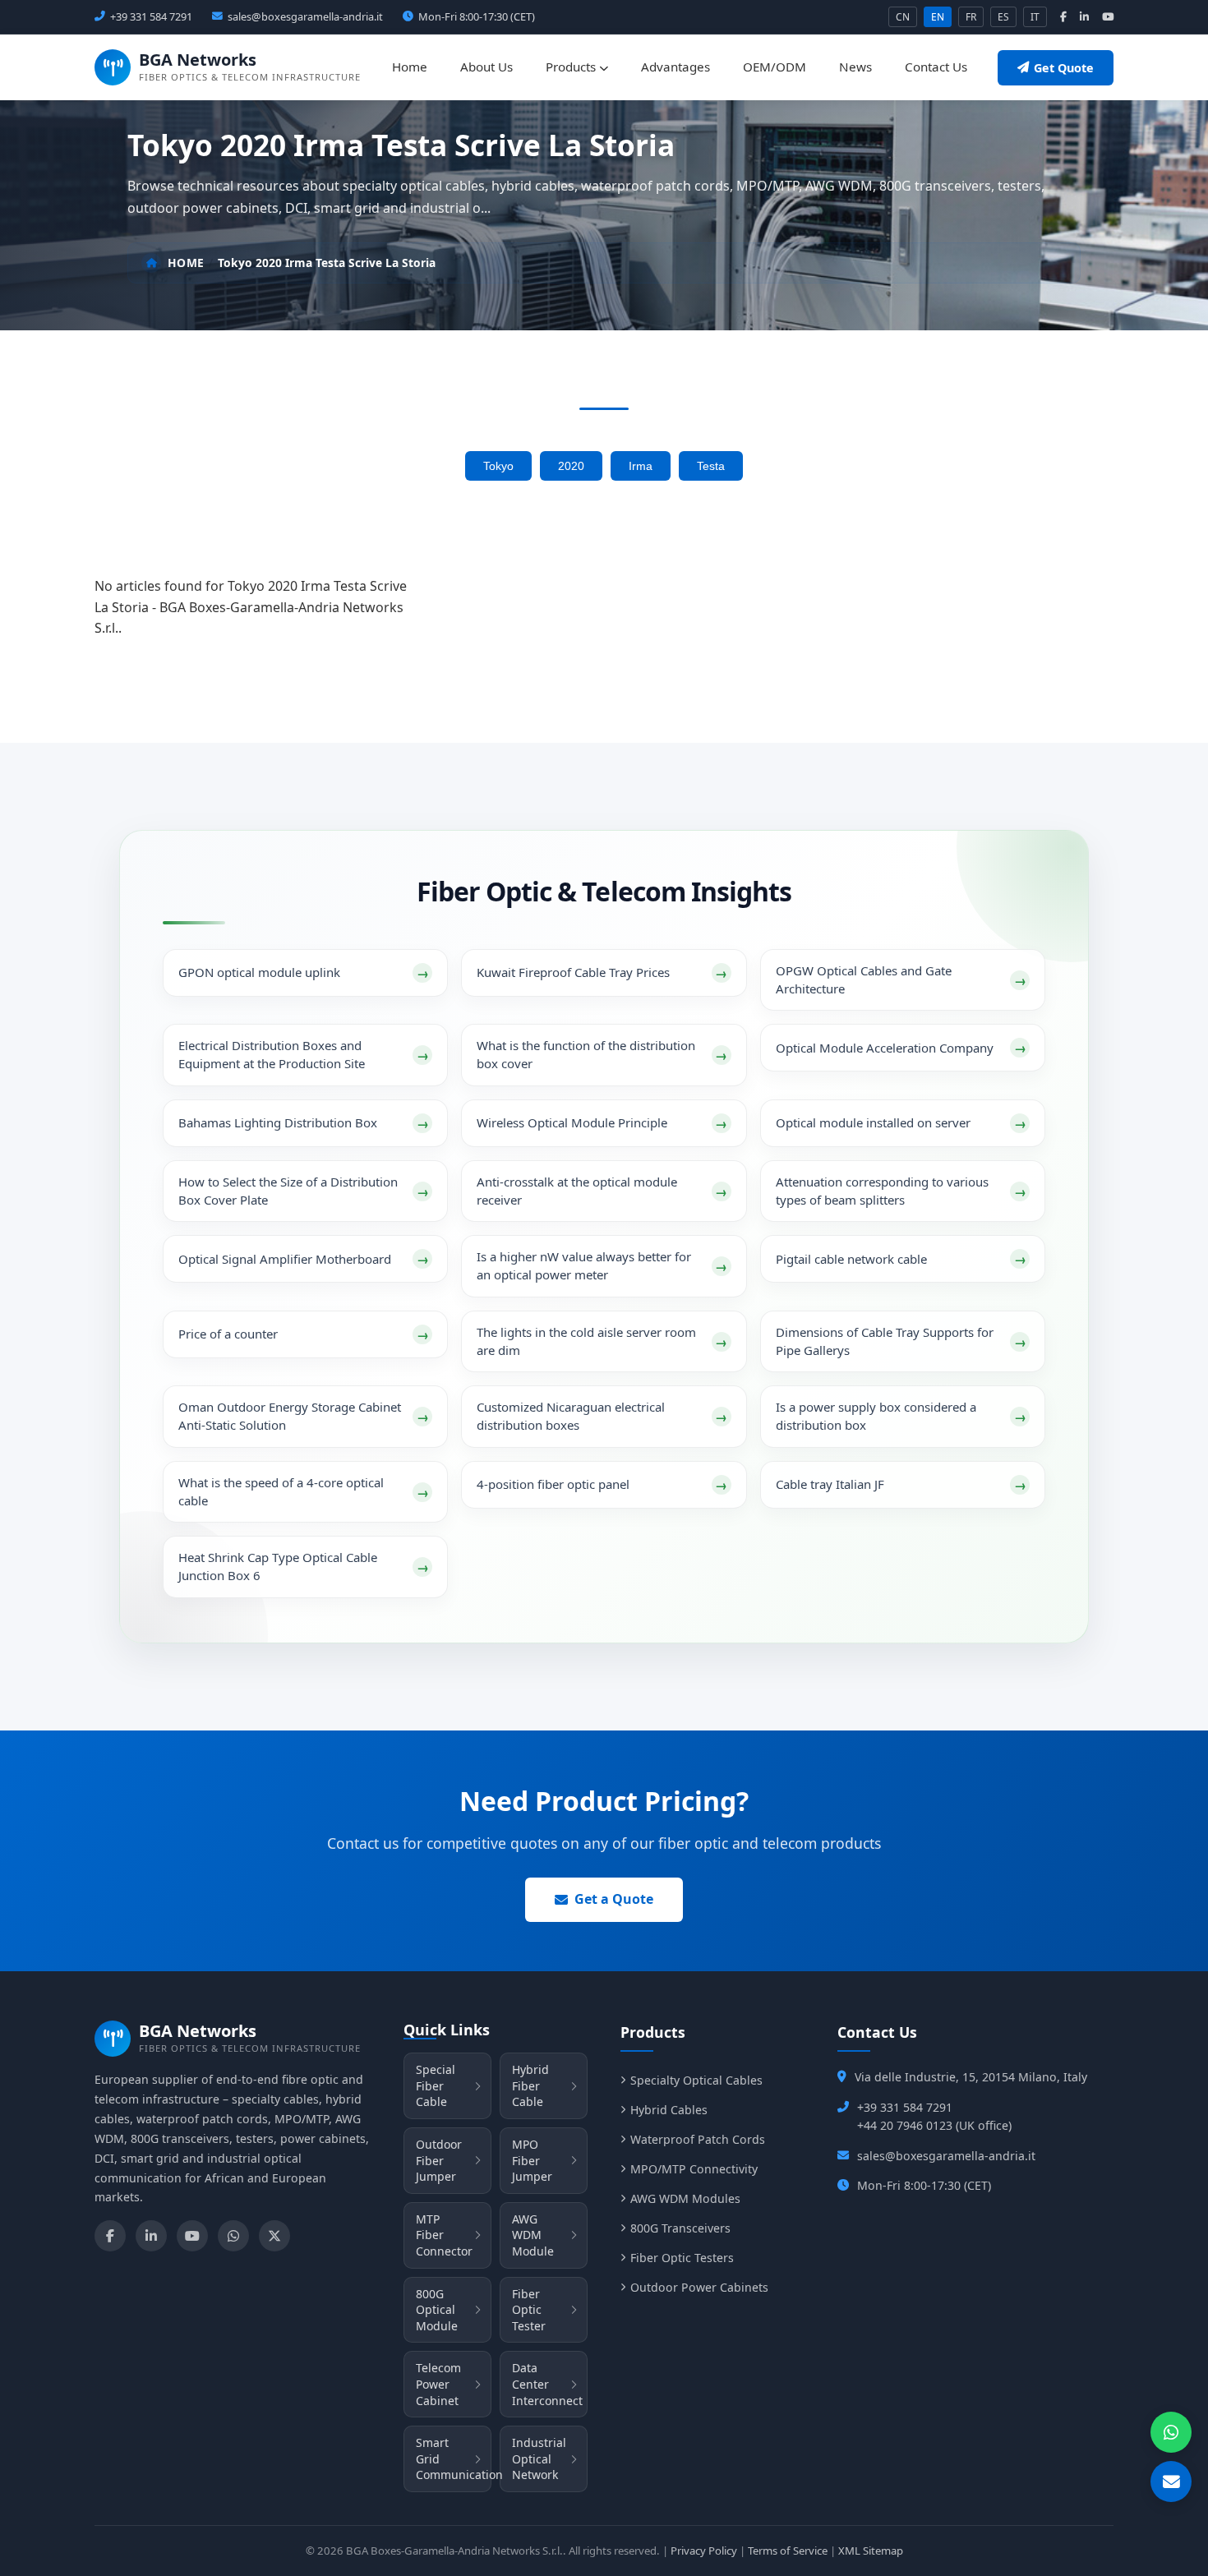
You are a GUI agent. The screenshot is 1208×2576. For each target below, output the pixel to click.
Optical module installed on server (873, 1122)
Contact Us (936, 67)
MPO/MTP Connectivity (694, 2169)
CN (903, 17)
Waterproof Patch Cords (698, 2139)
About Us (486, 67)
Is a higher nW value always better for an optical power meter (584, 1265)
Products (572, 67)
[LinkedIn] (151, 2236)
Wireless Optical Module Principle (572, 1122)
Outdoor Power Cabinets (699, 2287)
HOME (186, 263)
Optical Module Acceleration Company (885, 1048)
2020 (571, 466)
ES (1003, 17)
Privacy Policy (704, 2551)
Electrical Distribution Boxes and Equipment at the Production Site (272, 1054)
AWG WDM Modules (685, 2198)
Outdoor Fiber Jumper (439, 2160)
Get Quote (1064, 68)
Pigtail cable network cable (851, 1259)
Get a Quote (614, 1899)
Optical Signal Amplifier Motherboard (285, 1259)
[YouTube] (192, 2236)
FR (971, 17)
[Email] (1171, 2482)
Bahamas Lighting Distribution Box (278, 1122)
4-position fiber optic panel (553, 1484)
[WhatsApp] (233, 2236)
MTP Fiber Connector (444, 2235)
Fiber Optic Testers (682, 2258)
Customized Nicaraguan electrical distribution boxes (571, 1416)
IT (1035, 17)
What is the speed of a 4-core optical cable (281, 1491)
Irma (641, 466)
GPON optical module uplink (259, 972)
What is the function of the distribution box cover (586, 1054)
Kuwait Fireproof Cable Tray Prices (573, 972)
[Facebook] (110, 2236)
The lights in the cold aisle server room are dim (586, 1341)
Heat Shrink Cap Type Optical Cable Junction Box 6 (278, 1566)
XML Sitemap (871, 2551)
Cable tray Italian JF (830, 1484)
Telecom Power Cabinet (438, 2384)
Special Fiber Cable (436, 2085)
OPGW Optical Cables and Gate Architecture (864, 979)
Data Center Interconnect (547, 2384)
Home (410, 67)
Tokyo (498, 466)
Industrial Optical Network (539, 2458)
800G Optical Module (437, 2310)
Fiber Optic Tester (529, 2310)
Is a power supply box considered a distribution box (876, 1416)
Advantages (675, 67)
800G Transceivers (680, 2228)
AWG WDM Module (533, 2235)
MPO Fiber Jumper (532, 2160)
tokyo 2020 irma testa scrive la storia (327, 263)
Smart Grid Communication (454, 2458)
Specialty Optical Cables (696, 2080)
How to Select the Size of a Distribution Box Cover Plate (288, 1191)
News (855, 67)
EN (938, 17)
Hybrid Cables (669, 2110)
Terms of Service (788, 2551)
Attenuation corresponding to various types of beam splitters (882, 1191)
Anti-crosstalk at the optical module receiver (577, 1191)
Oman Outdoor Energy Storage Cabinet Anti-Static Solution (290, 1416)
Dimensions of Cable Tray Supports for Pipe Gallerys (885, 1341)
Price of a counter (228, 1334)
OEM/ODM (775, 67)
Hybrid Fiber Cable (530, 2085)
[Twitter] (274, 2236)
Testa (711, 466)
